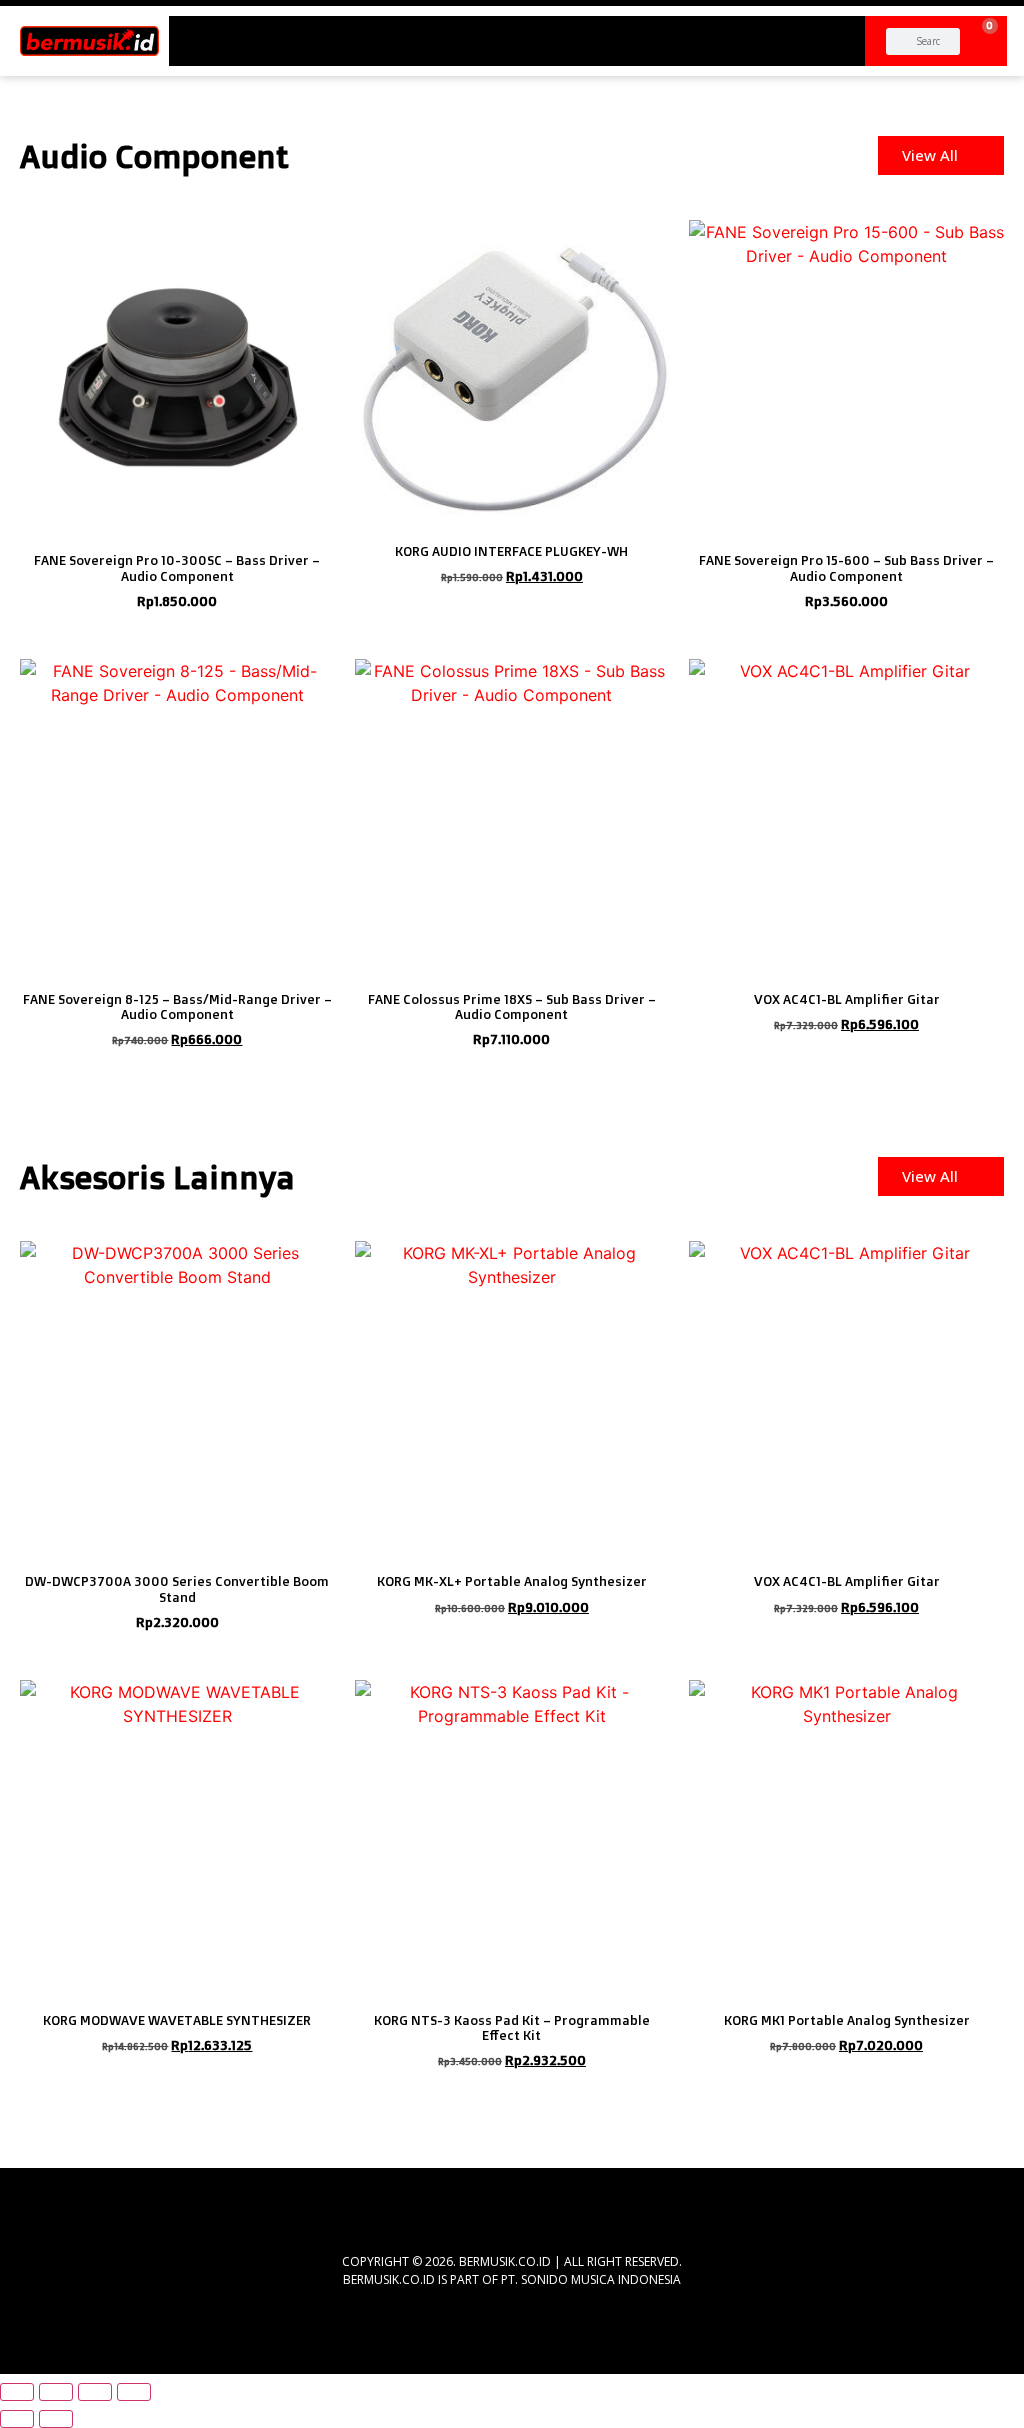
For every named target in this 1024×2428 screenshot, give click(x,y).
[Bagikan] (95, 2392)
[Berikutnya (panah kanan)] (56, 2419)
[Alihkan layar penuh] (56, 2392)
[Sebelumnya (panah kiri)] (17, 2419)
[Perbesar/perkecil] (17, 2392)
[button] (517, 33)
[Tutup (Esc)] (134, 2392)
